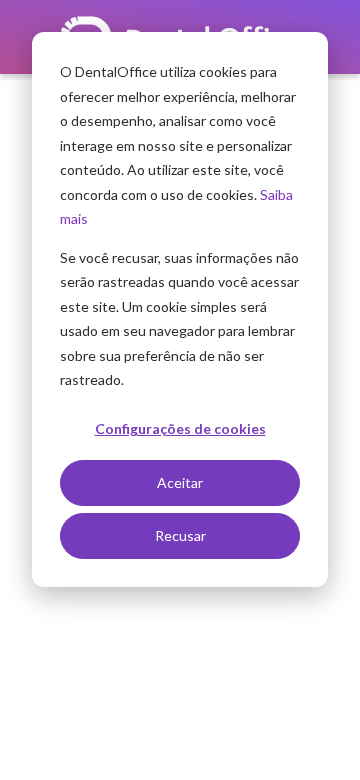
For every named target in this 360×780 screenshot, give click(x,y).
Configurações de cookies (180, 428)
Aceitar (180, 482)
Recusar (180, 535)
